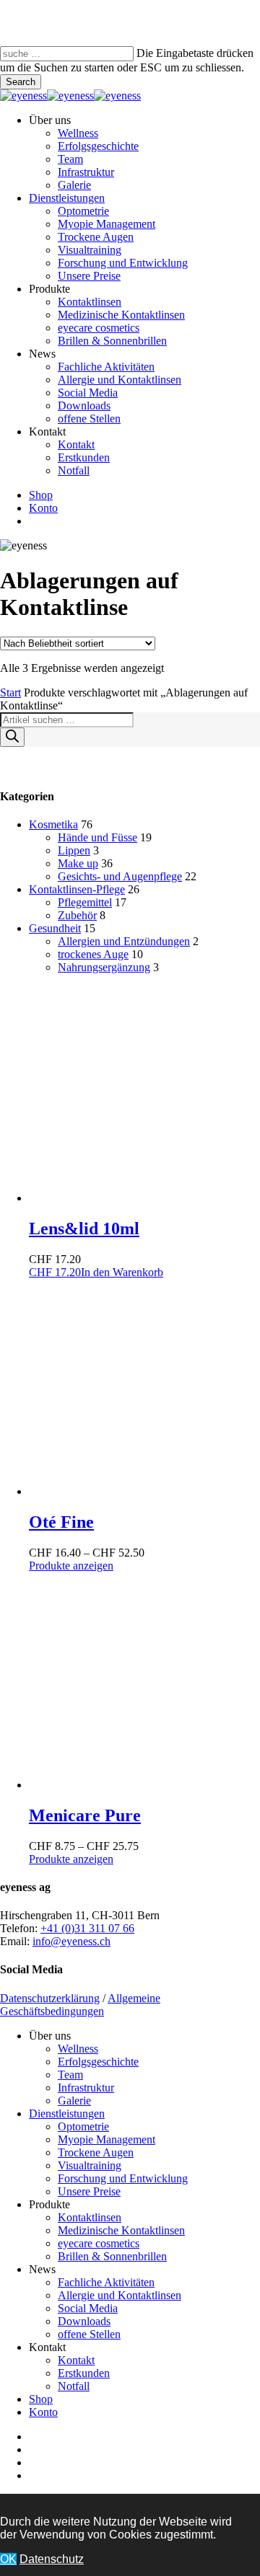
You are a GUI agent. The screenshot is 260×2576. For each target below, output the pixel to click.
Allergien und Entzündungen (124, 941)
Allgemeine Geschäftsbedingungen (80, 2005)
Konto (43, 2412)
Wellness (78, 2049)
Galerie (74, 2101)
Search (21, 82)
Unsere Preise (89, 2191)
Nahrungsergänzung (104, 967)
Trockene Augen (96, 2152)
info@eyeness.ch (71, 1941)
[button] (96, 1272)
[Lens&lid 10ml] (137, 1198)
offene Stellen (89, 2334)
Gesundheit (55, 928)
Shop (41, 2399)
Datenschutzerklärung (50, 1998)
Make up (78, 863)
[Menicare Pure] (137, 1785)
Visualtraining (90, 2165)
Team (70, 2075)
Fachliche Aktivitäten (106, 2282)
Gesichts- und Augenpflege (120, 876)
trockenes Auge (93, 954)
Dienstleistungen (67, 2114)
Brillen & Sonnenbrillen (112, 2256)
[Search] (12, 737)
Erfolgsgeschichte (98, 2062)
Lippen (74, 850)
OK (8, 2559)
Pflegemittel (85, 902)
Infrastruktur (86, 2088)
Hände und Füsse (97, 837)
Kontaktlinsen (90, 2217)
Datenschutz (52, 2559)
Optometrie (83, 2126)
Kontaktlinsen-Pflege (77, 889)
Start (10, 692)
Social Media (88, 2308)
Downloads (84, 2321)
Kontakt (76, 2360)
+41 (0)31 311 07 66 (87, 1928)
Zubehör (77, 915)
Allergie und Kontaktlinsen (120, 2295)
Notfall (74, 2386)
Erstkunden (84, 2373)
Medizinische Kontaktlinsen (121, 2230)
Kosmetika (53, 824)
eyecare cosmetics (99, 2243)
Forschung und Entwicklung (123, 2178)
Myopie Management (107, 2139)
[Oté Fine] (137, 1491)
